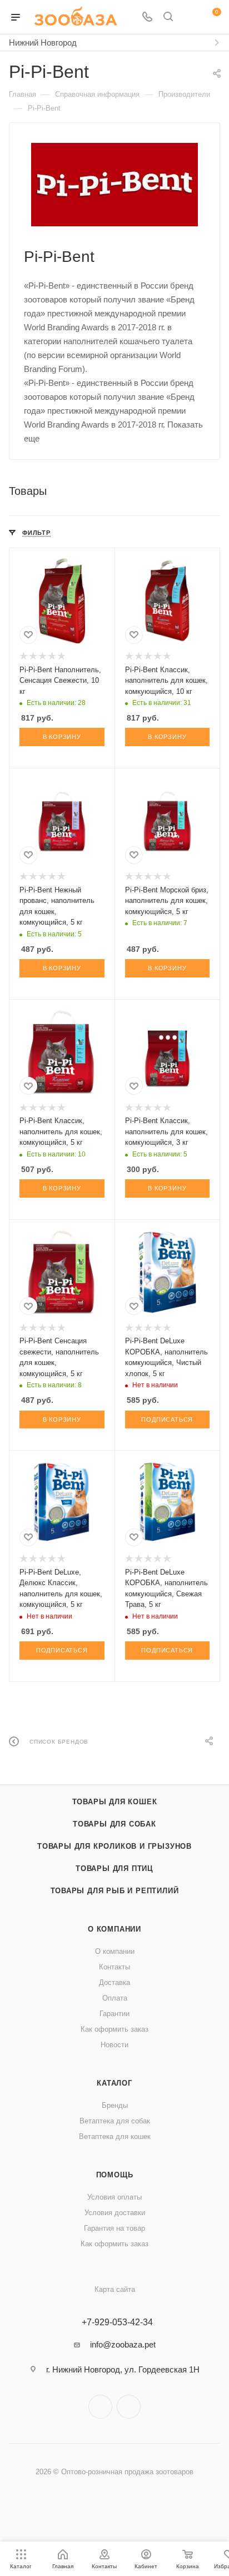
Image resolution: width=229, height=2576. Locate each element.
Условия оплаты (114, 2197)
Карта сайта (115, 2289)
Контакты (114, 1967)
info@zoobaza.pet (123, 2344)
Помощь (115, 2175)
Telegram (100, 2407)
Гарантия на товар (114, 2228)
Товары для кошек (115, 1802)
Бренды (115, 2105)
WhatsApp (129, 2407)
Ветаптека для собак (115, 2121)
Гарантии (114, 2014)
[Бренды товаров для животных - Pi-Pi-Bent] (114, 185)
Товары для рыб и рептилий (115, 1891)
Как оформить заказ (114, 2029)
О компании (114, 1929)
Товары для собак (114, 1824)
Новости (114, 2045)
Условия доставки (115, 2213)
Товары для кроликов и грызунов (114, 1846)
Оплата (115, 1998)
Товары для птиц (114, 1868)
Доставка (114, 1982)
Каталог (114, 2083)
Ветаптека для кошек (115, 2136)
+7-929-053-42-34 (117, 2322)
